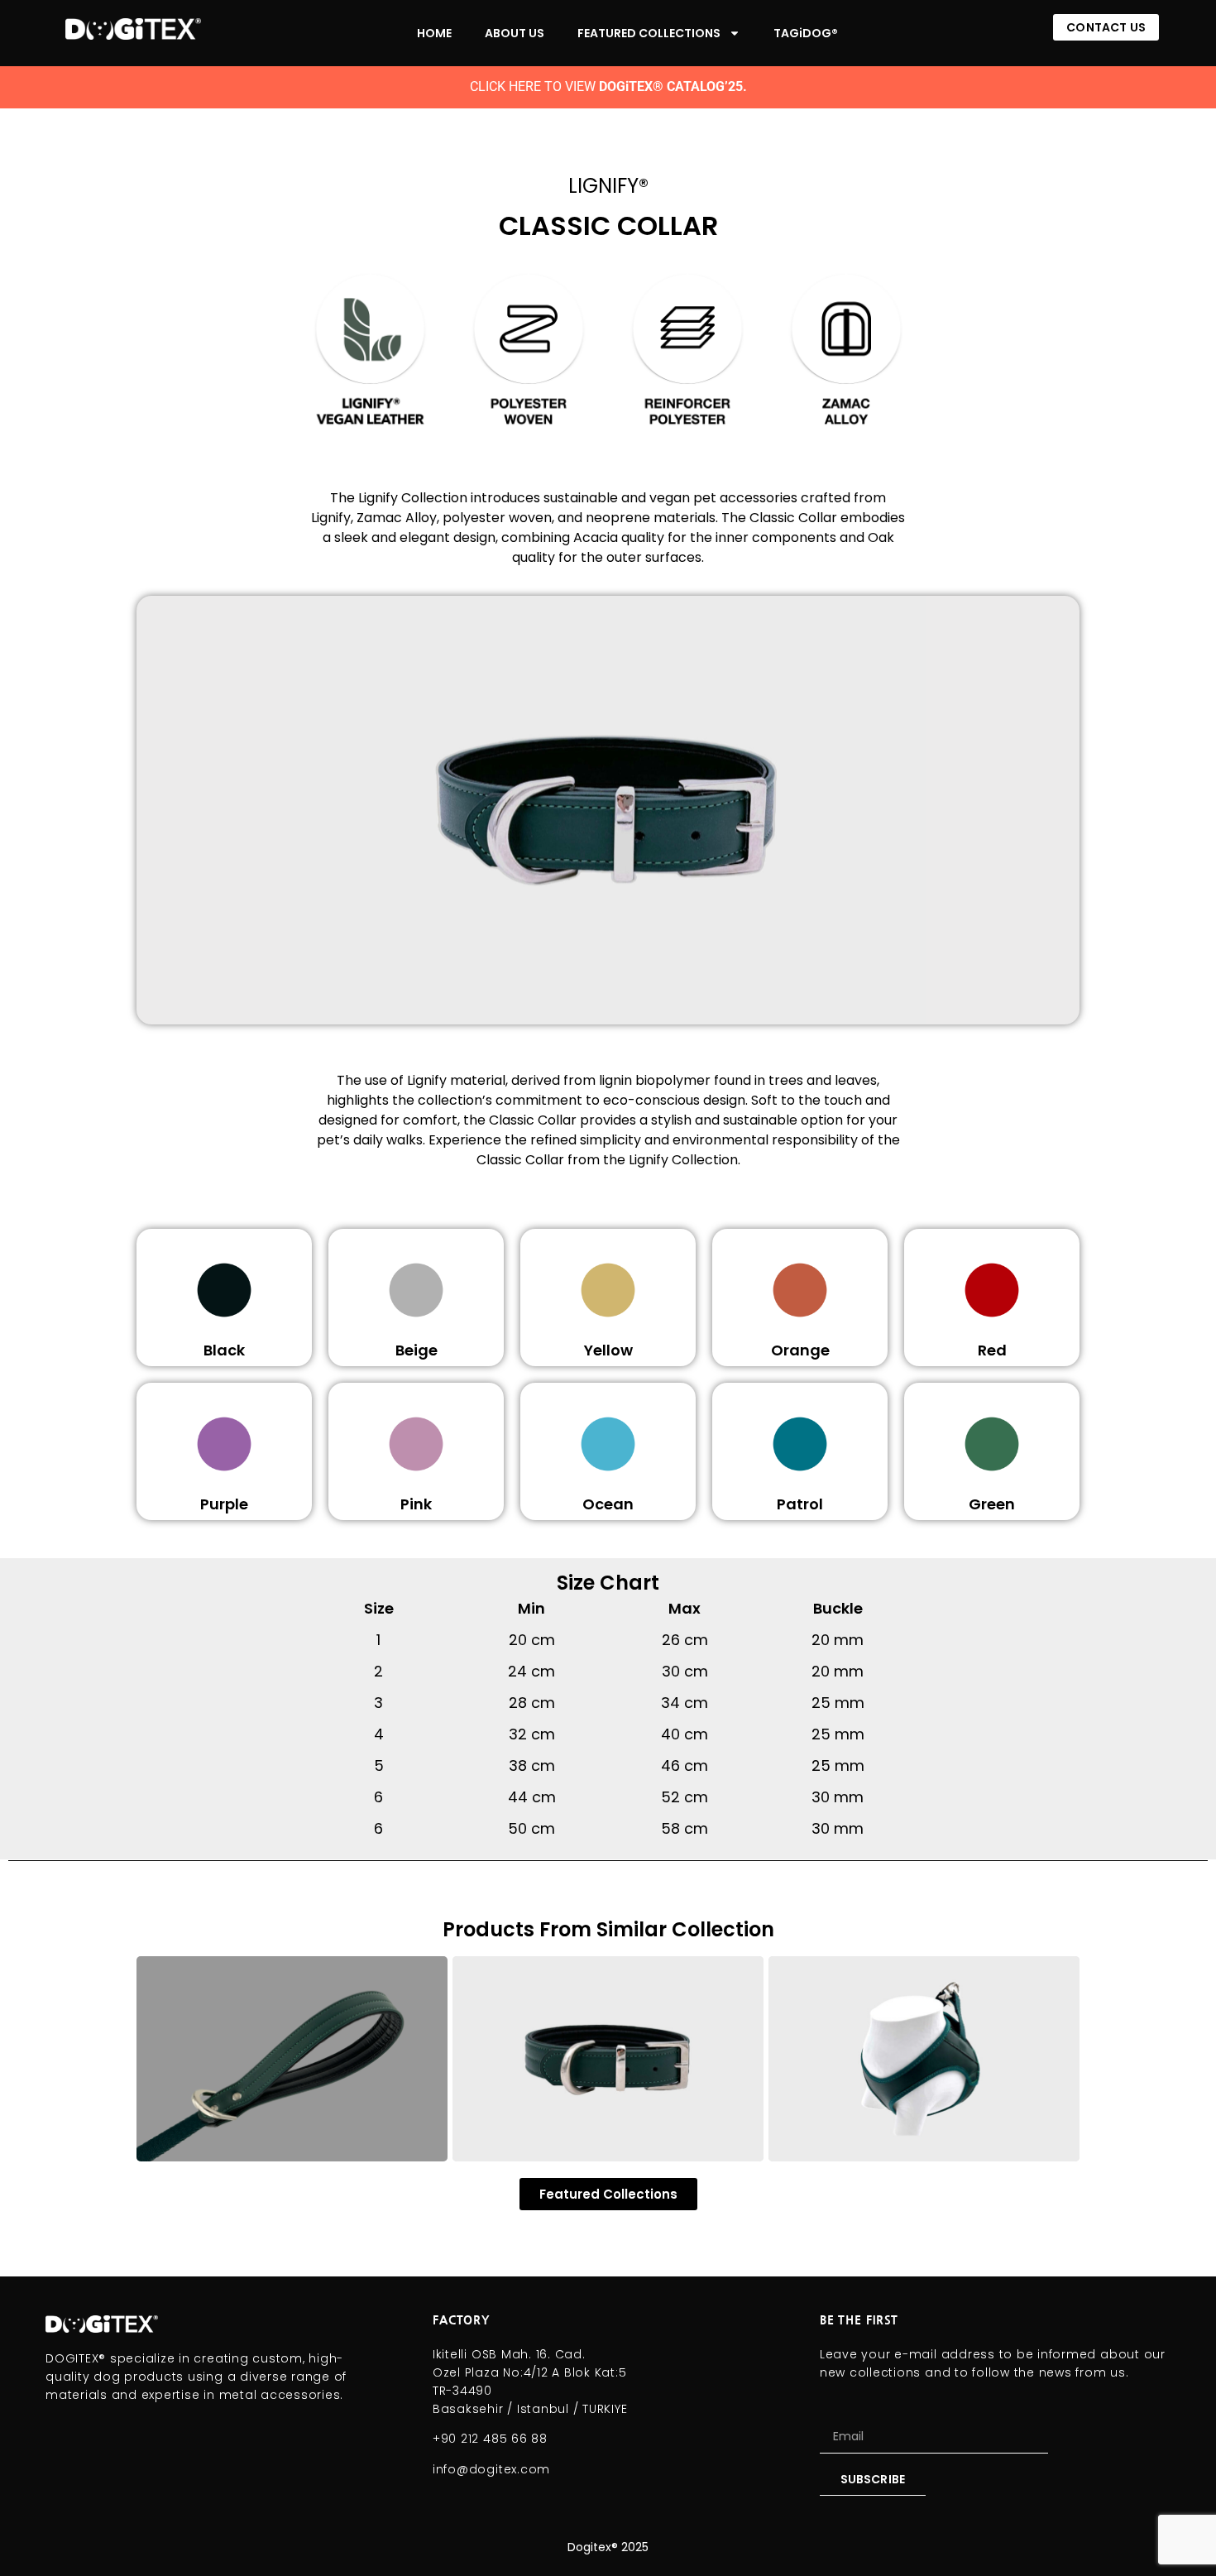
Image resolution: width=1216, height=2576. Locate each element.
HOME (434, 33)
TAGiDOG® (806, 33)
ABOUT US (515, 33)
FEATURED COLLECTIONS (649, 33)
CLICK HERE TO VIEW (608, 86)
